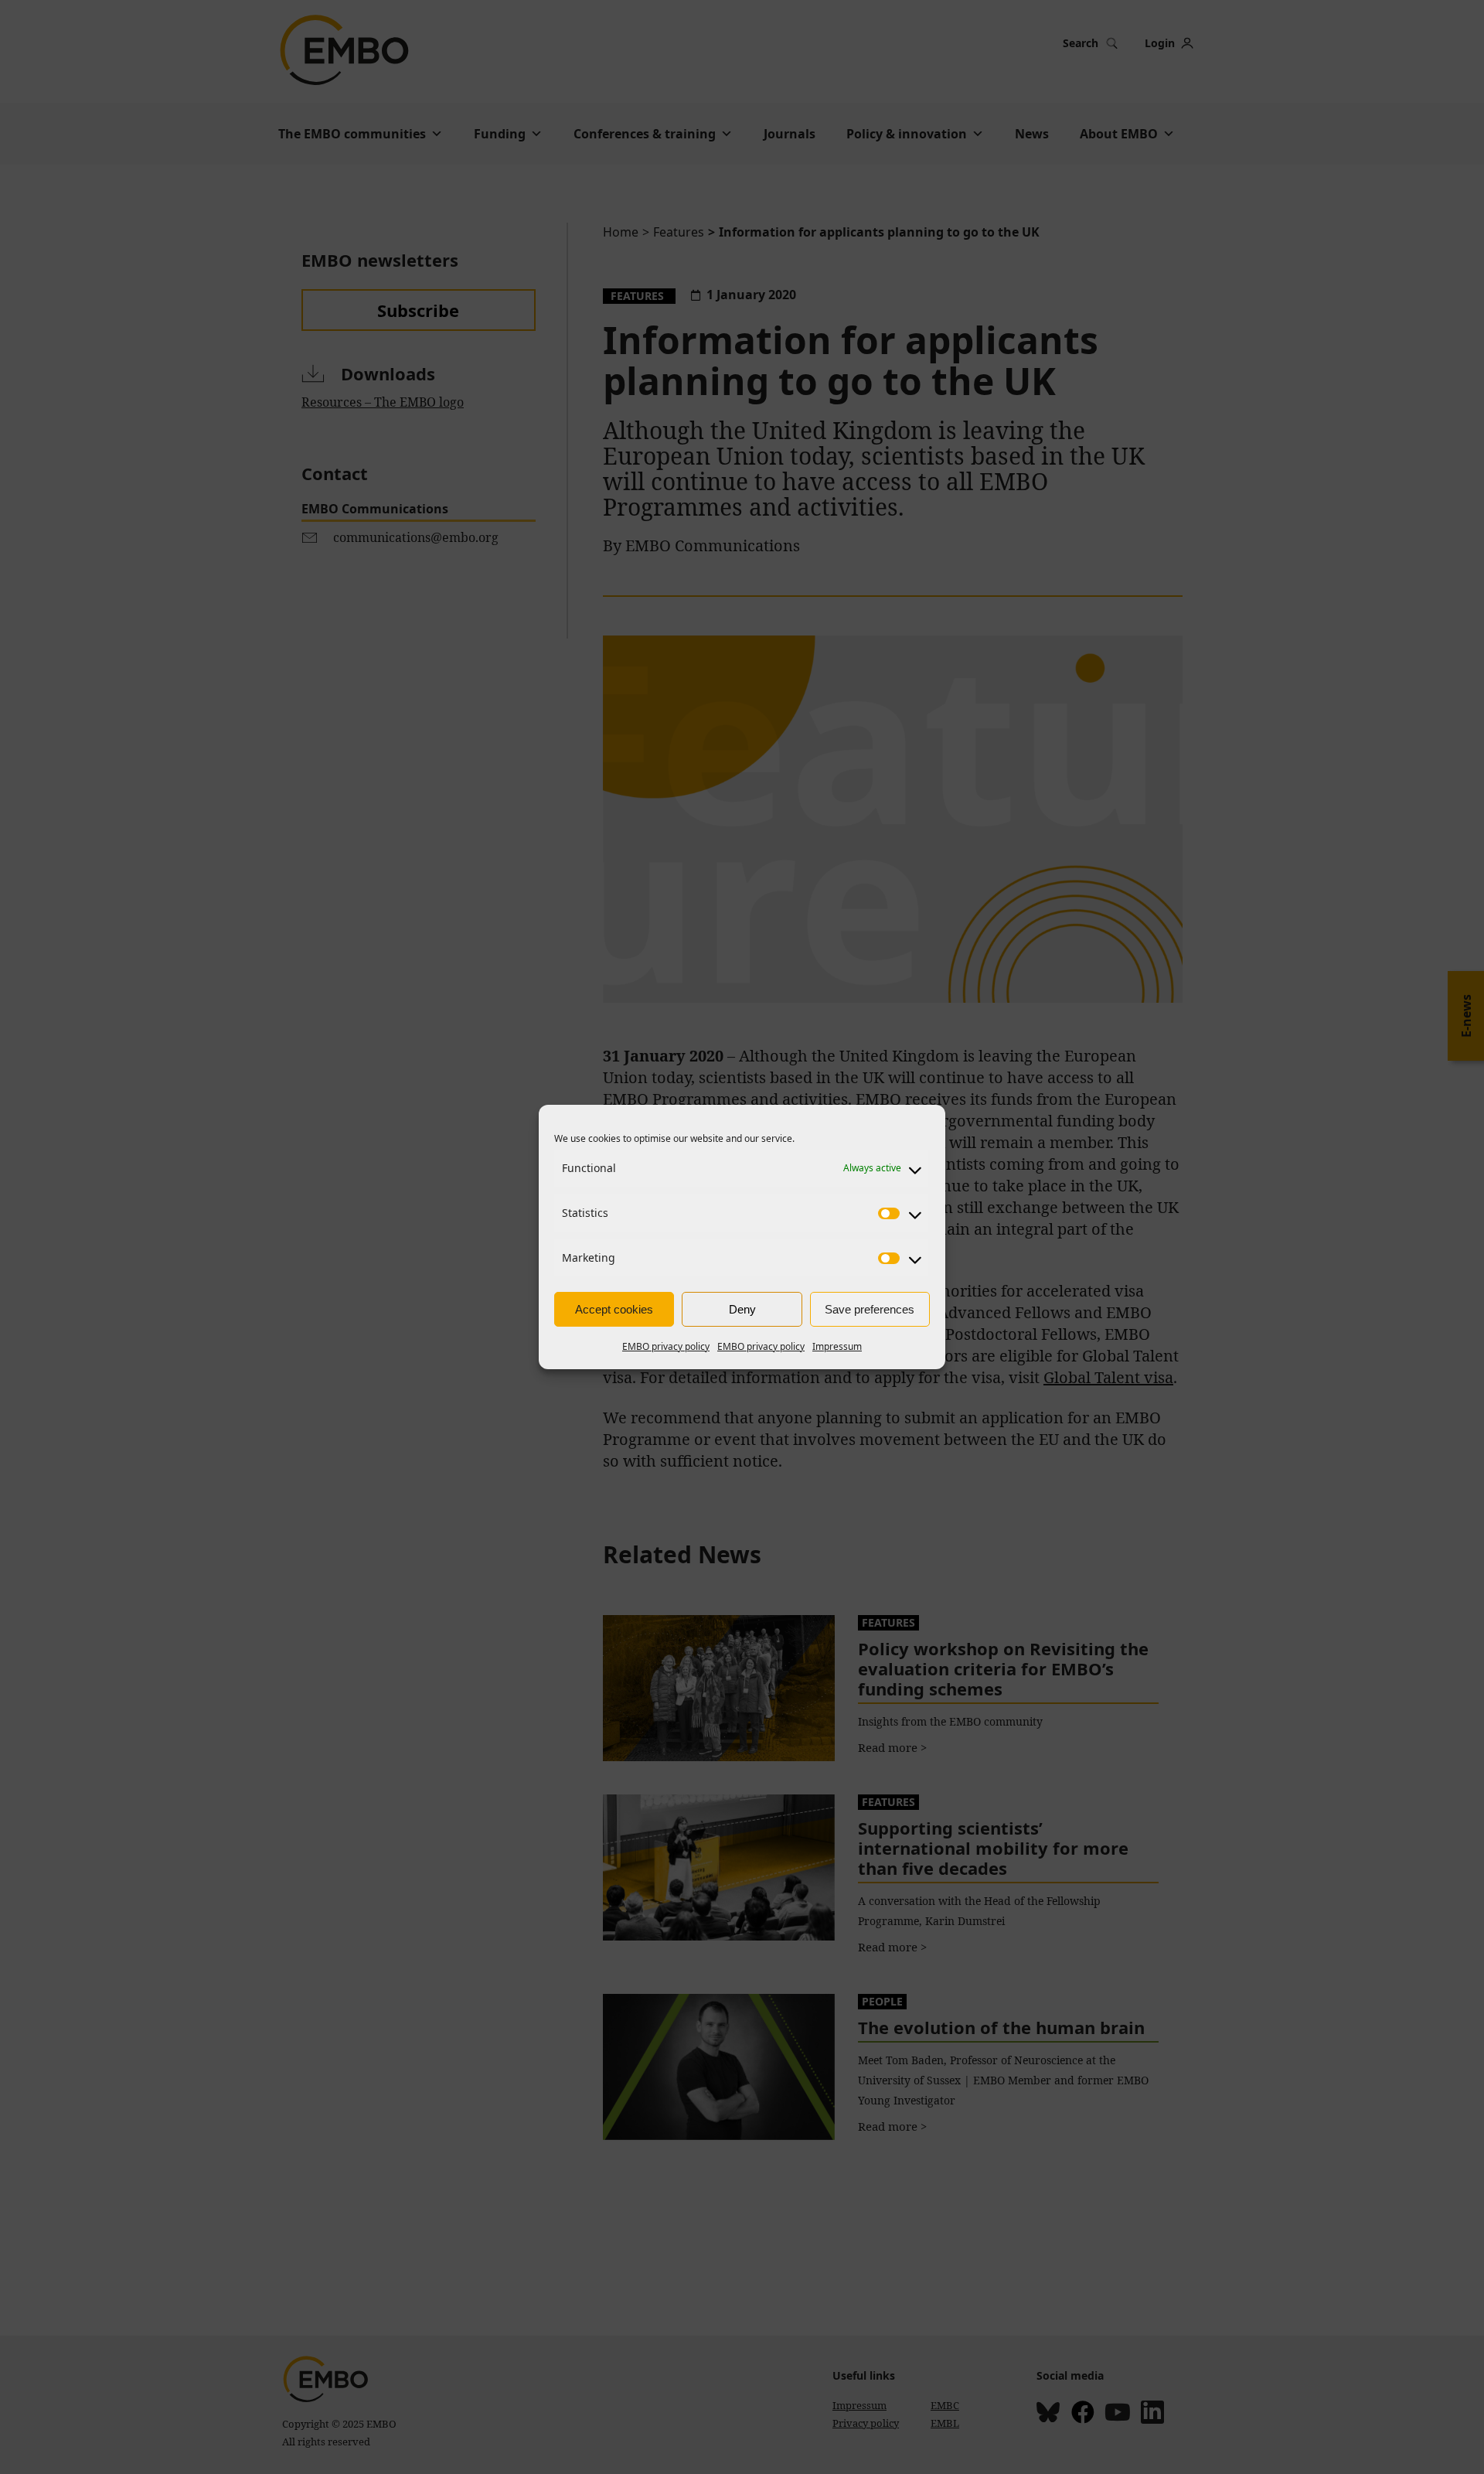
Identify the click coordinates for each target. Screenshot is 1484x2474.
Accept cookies (614, 1309)
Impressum (837, 1346)
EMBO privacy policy (666, 1346)
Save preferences (870, 1309)
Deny (742, 1309)
